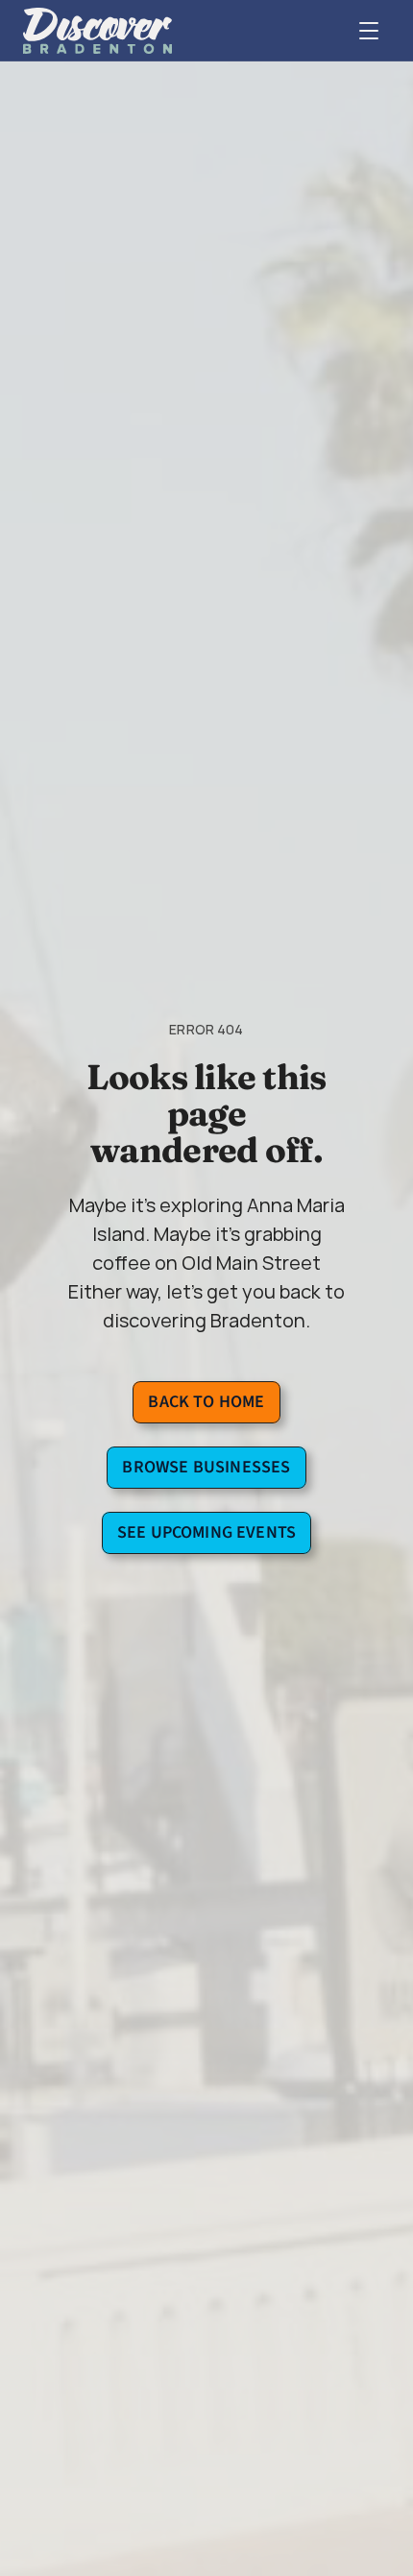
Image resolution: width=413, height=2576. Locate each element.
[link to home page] (97, 31)
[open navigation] (369, 31)
